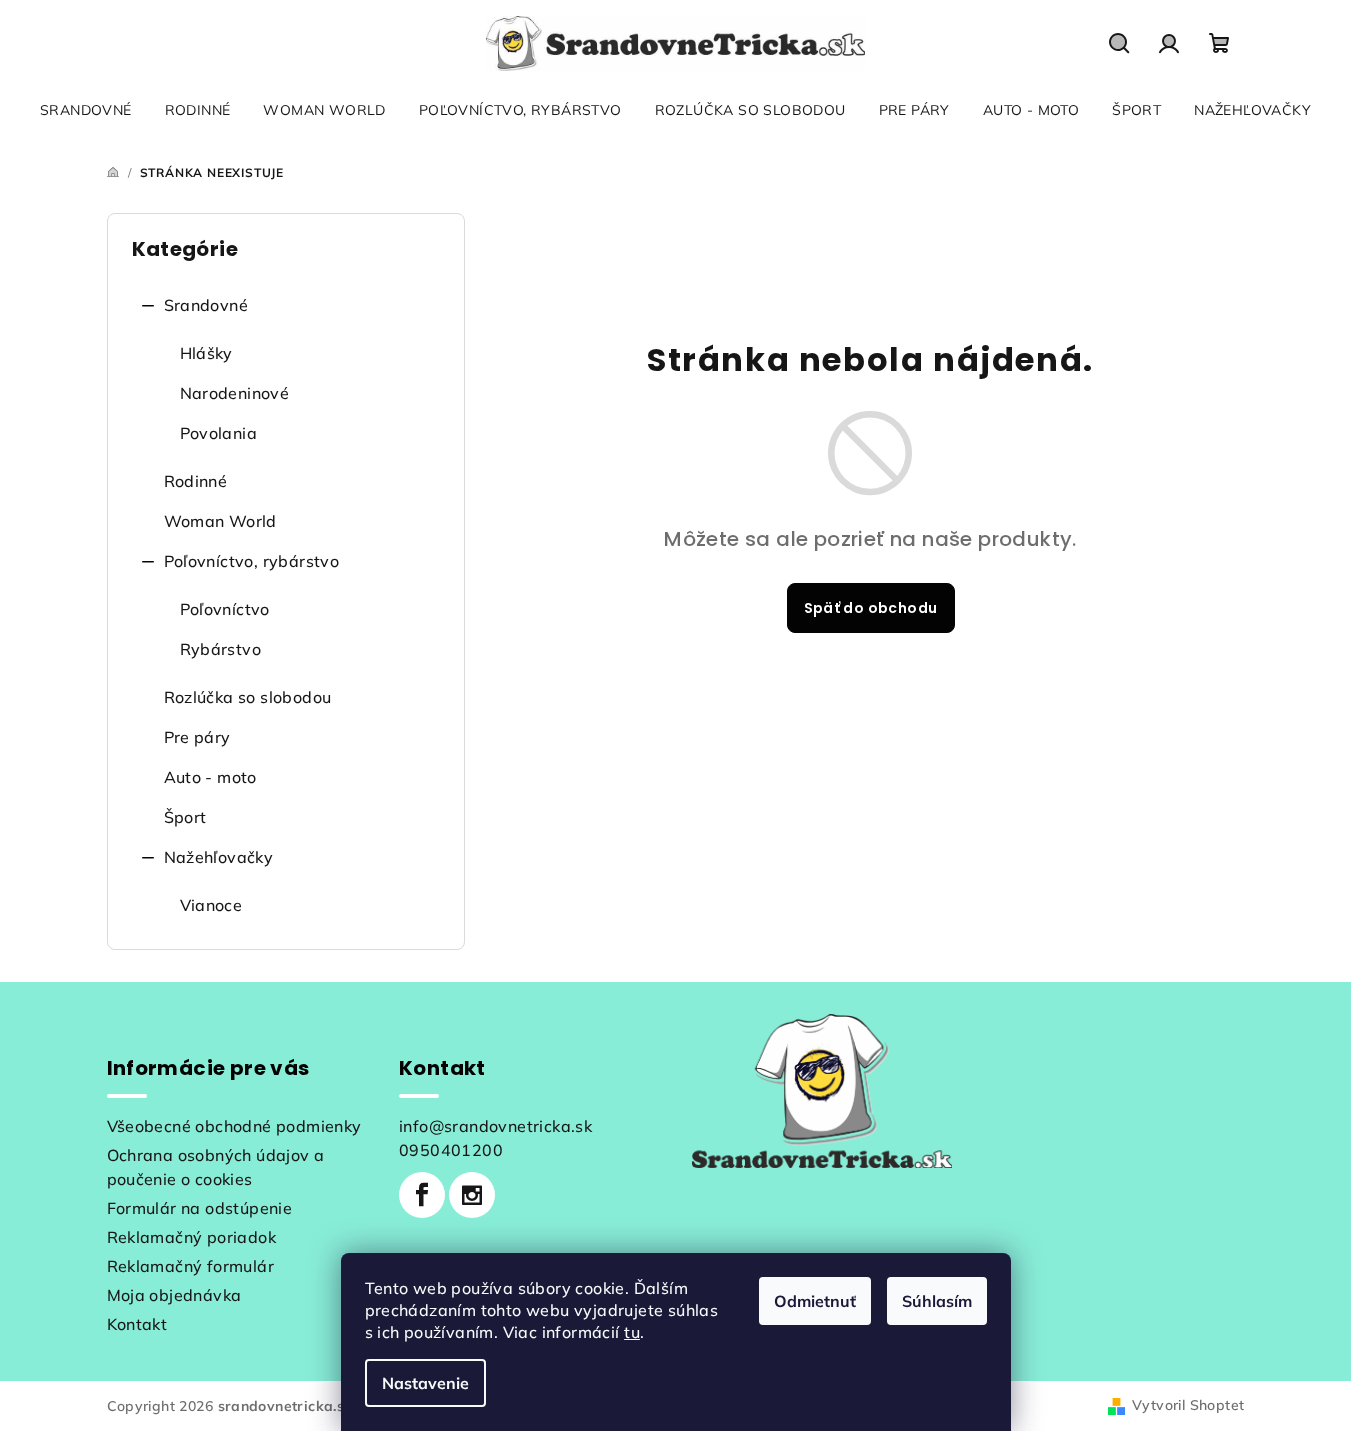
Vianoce (211, 905)
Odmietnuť (815, 1301)
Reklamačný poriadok (192, 1237)
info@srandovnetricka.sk (495, 1126)
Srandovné (206, 305)
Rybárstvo (221, 649)
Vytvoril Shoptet (1188, 1405)
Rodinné (196, 481)
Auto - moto (210, 777)
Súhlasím (937, 1301)
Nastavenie (425, 1383)
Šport (185, 817)
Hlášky (206, 353)
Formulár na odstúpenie (200, 1208)
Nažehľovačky (219, 857)
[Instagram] (472, 1195)
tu (632, 1332)
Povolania (219, 433)
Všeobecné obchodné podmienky (234, 1126)
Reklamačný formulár (191, 1266)
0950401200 (451, 1150)
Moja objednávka (174, 1295)
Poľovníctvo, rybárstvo (252, 561)
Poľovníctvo (225, 609)
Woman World (220, 521)
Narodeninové (235, 393)
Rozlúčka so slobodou (248, 697)
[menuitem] (86, 110)
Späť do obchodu (871, 608)
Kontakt (137, 1324)
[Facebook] (422, 1195)
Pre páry (197, 737)
